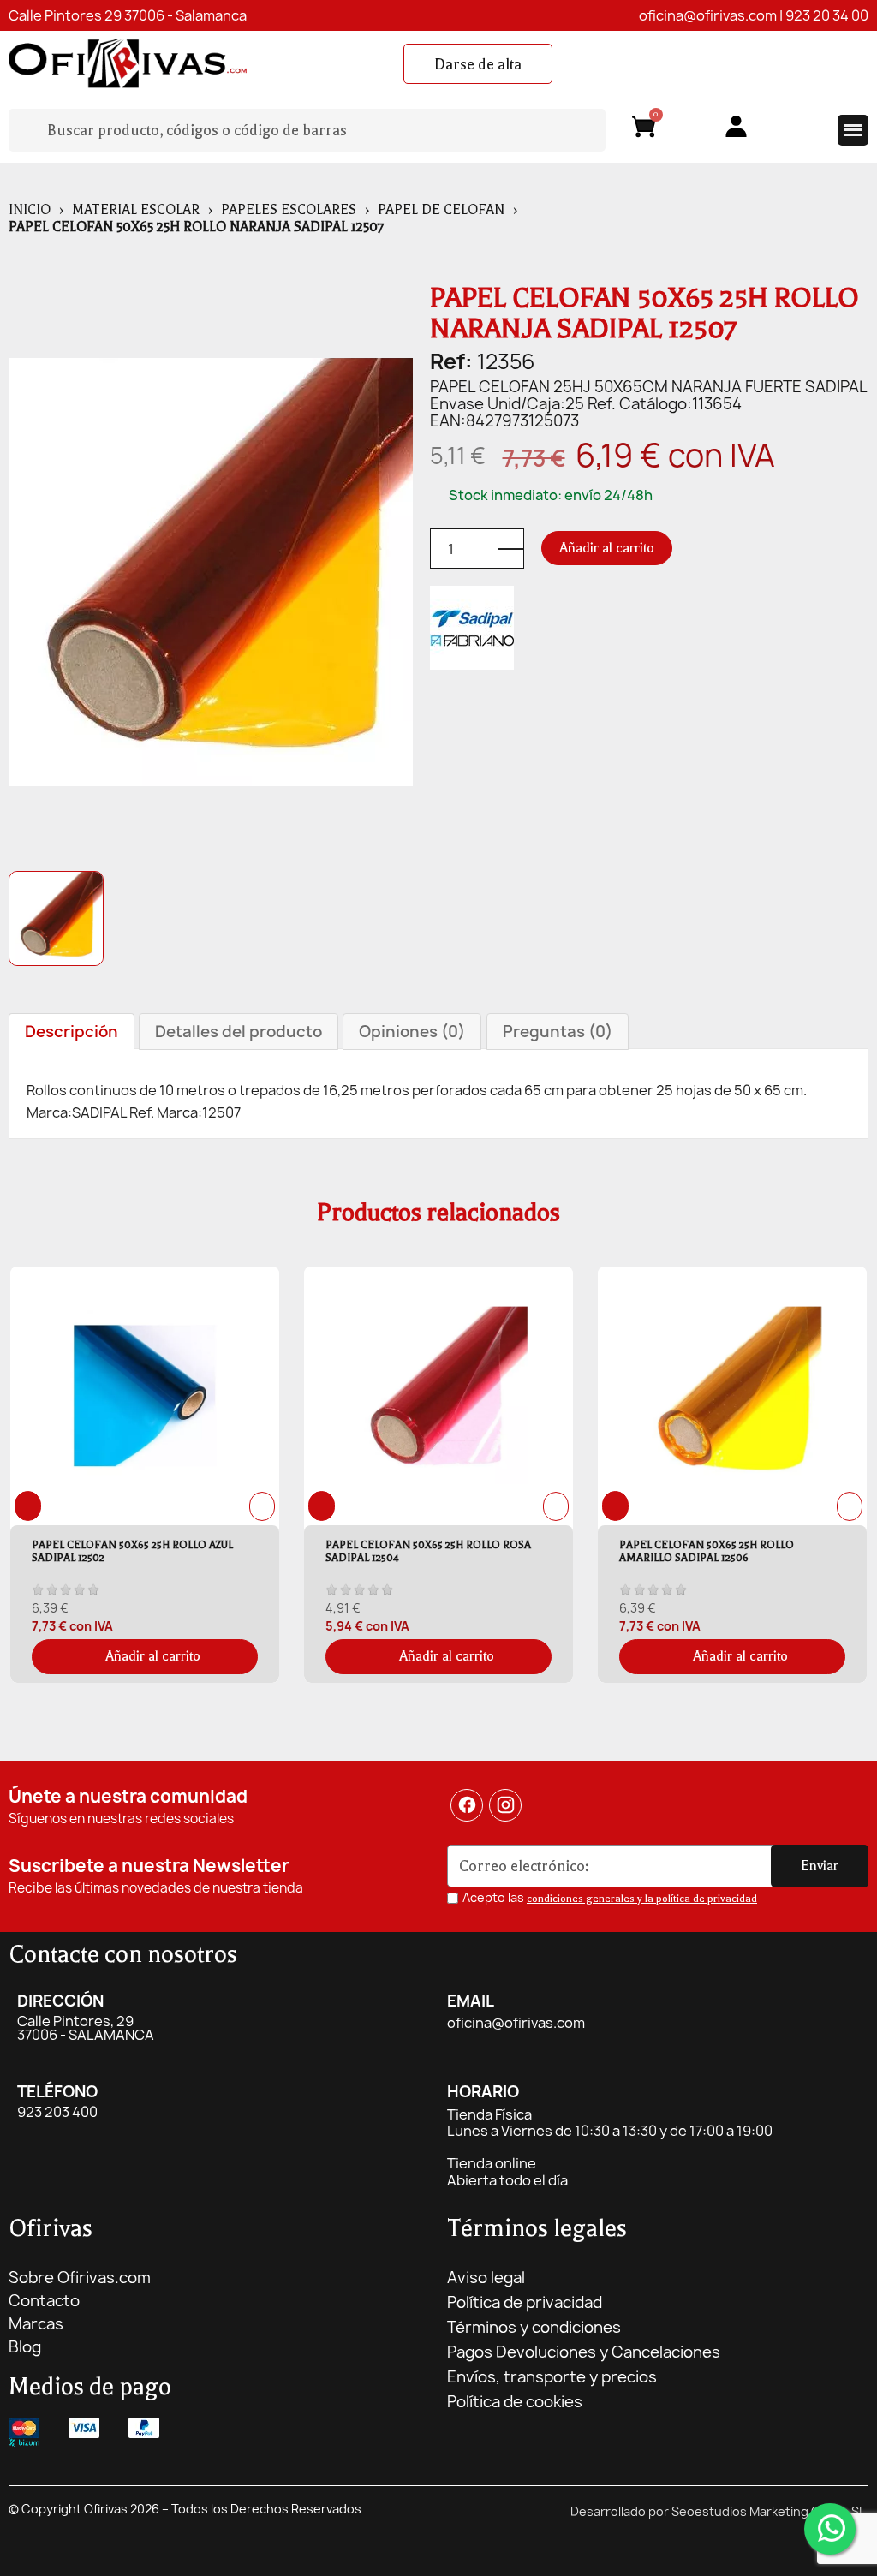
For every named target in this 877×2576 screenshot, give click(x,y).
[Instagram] (506, 1805)
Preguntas (558, 1032)
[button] (478, 64)
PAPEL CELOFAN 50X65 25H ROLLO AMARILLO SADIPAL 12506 (707, 1551)
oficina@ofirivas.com (708, 15)
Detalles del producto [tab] (239, 1032)
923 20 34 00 (827, 15)
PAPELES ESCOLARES (289, 210)
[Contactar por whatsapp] (830, 2529)
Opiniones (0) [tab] (412, 1032)
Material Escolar (136, 210)
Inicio (30, 210)
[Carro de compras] (644, 130)
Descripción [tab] (72, 1032)
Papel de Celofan (441, 210)
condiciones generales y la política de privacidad (642, 1899)
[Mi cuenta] (736, 126)
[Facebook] (467, 1805)
